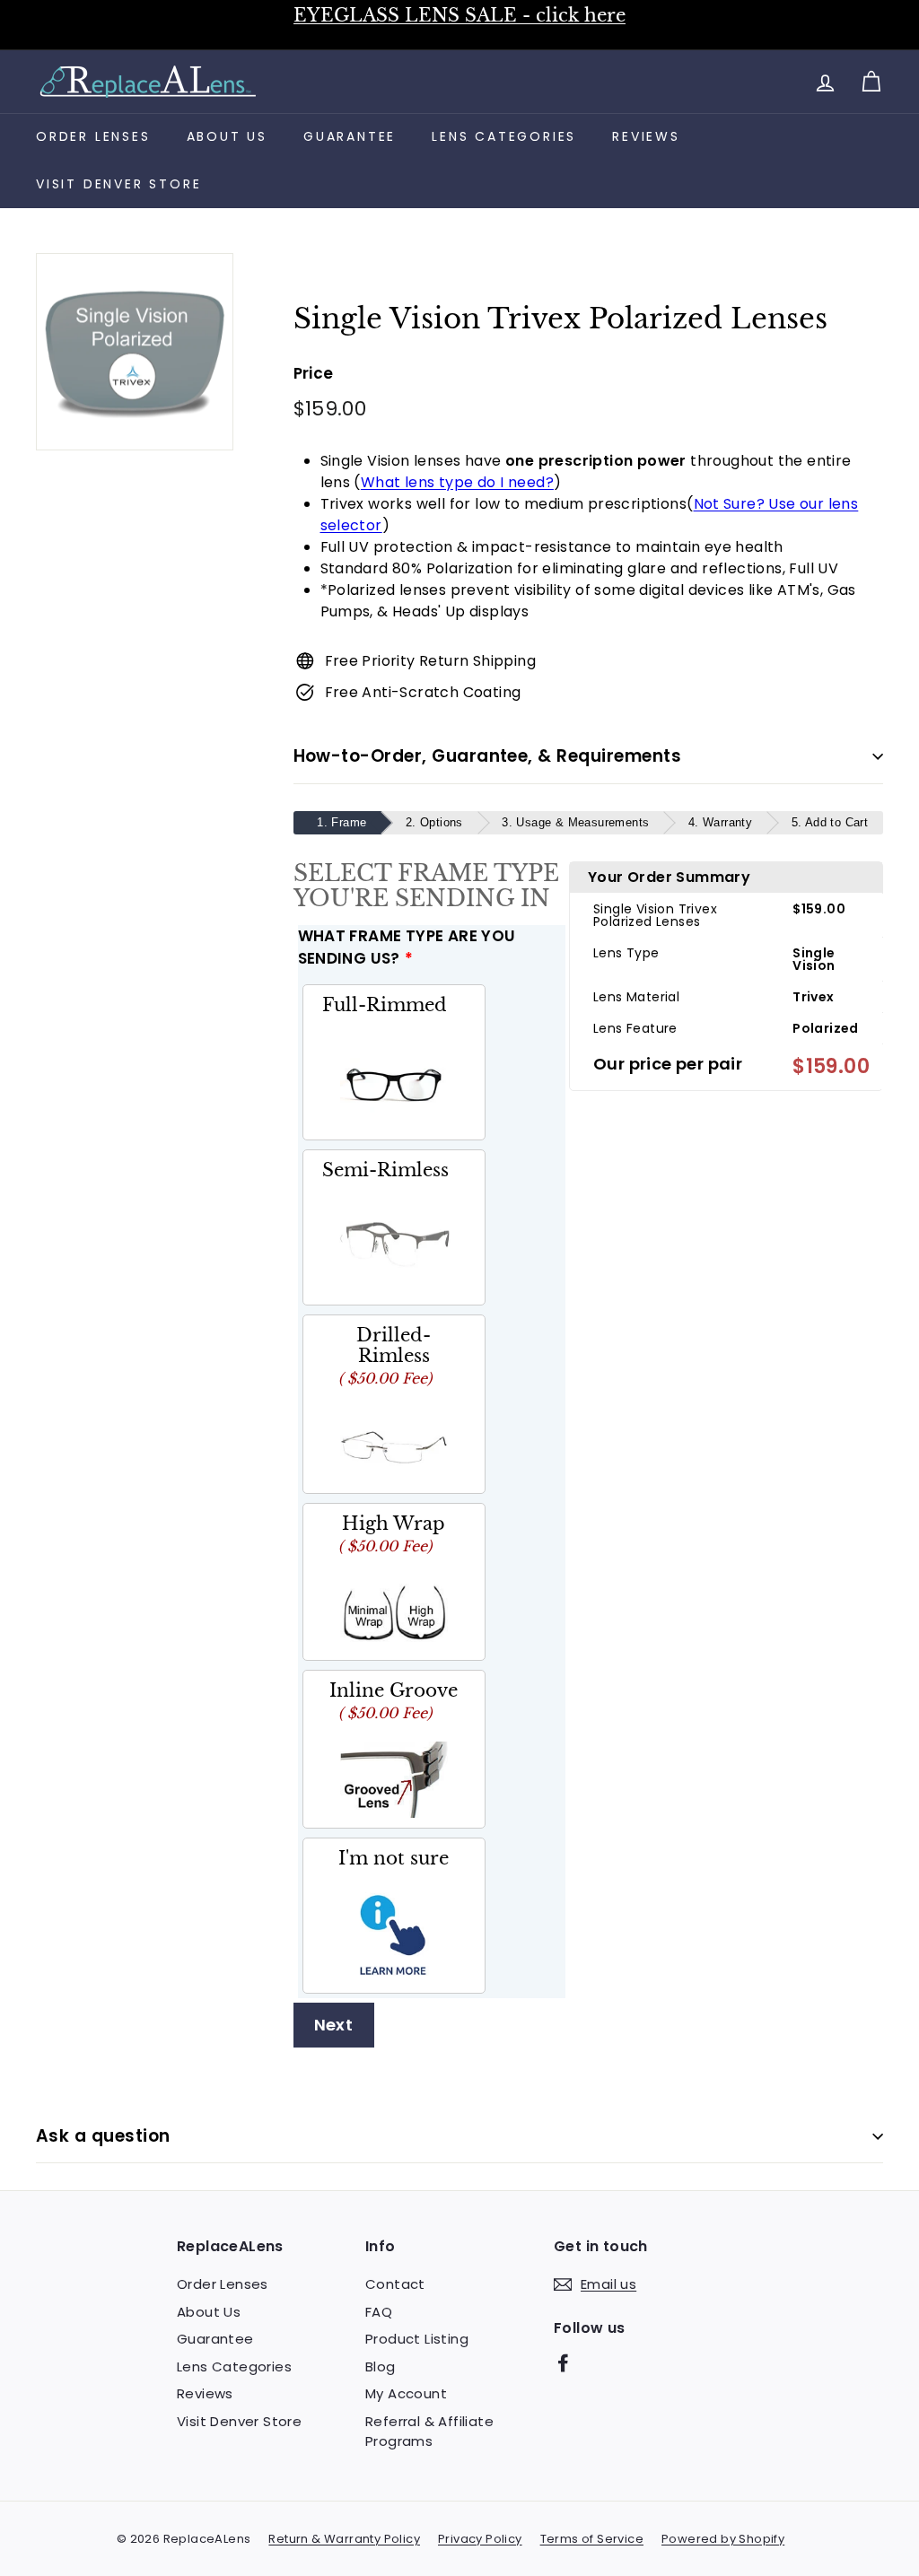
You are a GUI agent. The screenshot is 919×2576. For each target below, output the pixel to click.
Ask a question (103, 2136)
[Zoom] (135, 352)
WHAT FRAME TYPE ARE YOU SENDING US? (407, 947)
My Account (406, 2393)
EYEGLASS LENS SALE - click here (459, 15)
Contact (395, 2284)
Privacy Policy (480, 2539)
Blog (381, 2366)
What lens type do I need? (457, 482)
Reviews (646, 136)
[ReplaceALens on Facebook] (563, 2363)
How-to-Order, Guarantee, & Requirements (488, 756)
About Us (227, 136)
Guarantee (350, 136)
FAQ (379, 2312)
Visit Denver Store (118, 184)
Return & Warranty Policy (344, 2539)
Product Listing (417, 2339)
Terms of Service (592, 2539)
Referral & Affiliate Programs (429, 2432)
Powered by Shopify (723, 2539)
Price (314, 373)
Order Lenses (93, 136)
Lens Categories (504, 136)
